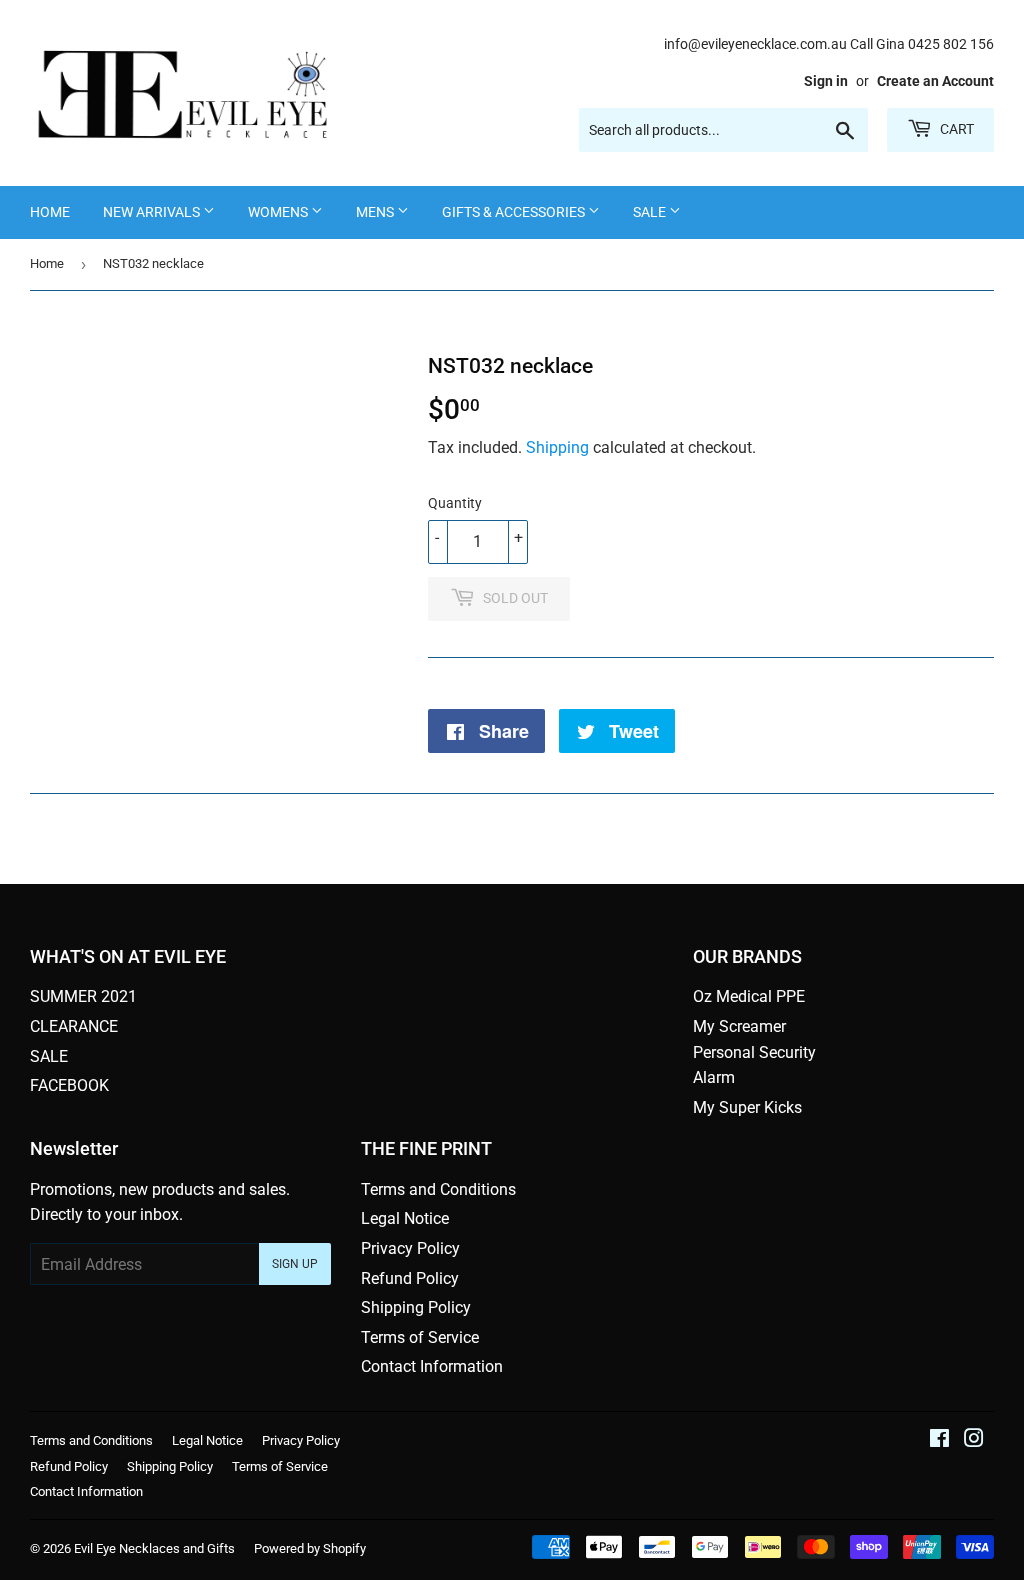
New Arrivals (153, 212)
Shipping (557, 447)
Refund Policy (410, 1278)
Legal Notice (405, 1218)
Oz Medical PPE (749, 996)
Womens (279, 212)
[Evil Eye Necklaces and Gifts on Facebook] (939, 1440)
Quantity (455, 503)
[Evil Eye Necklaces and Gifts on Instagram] (974, 1440)
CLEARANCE (74, 1026)
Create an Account (935, 81)
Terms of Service (420, 1337)
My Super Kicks (747, 1107)
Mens (376, 212)
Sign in (826, 81)
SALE (651, 212)
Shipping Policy (416, 1307)
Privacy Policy (410, 1248)
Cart (955, 129)
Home (50, 212)
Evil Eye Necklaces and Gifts (154, 1548)
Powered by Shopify (310, 1548)
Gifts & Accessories (515, 212)
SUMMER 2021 (83, 996)
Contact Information (432, 1366)
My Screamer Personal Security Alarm (754, 1052)
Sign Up (295, 1264)
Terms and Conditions (438, 1189)
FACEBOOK (69, 1085)
